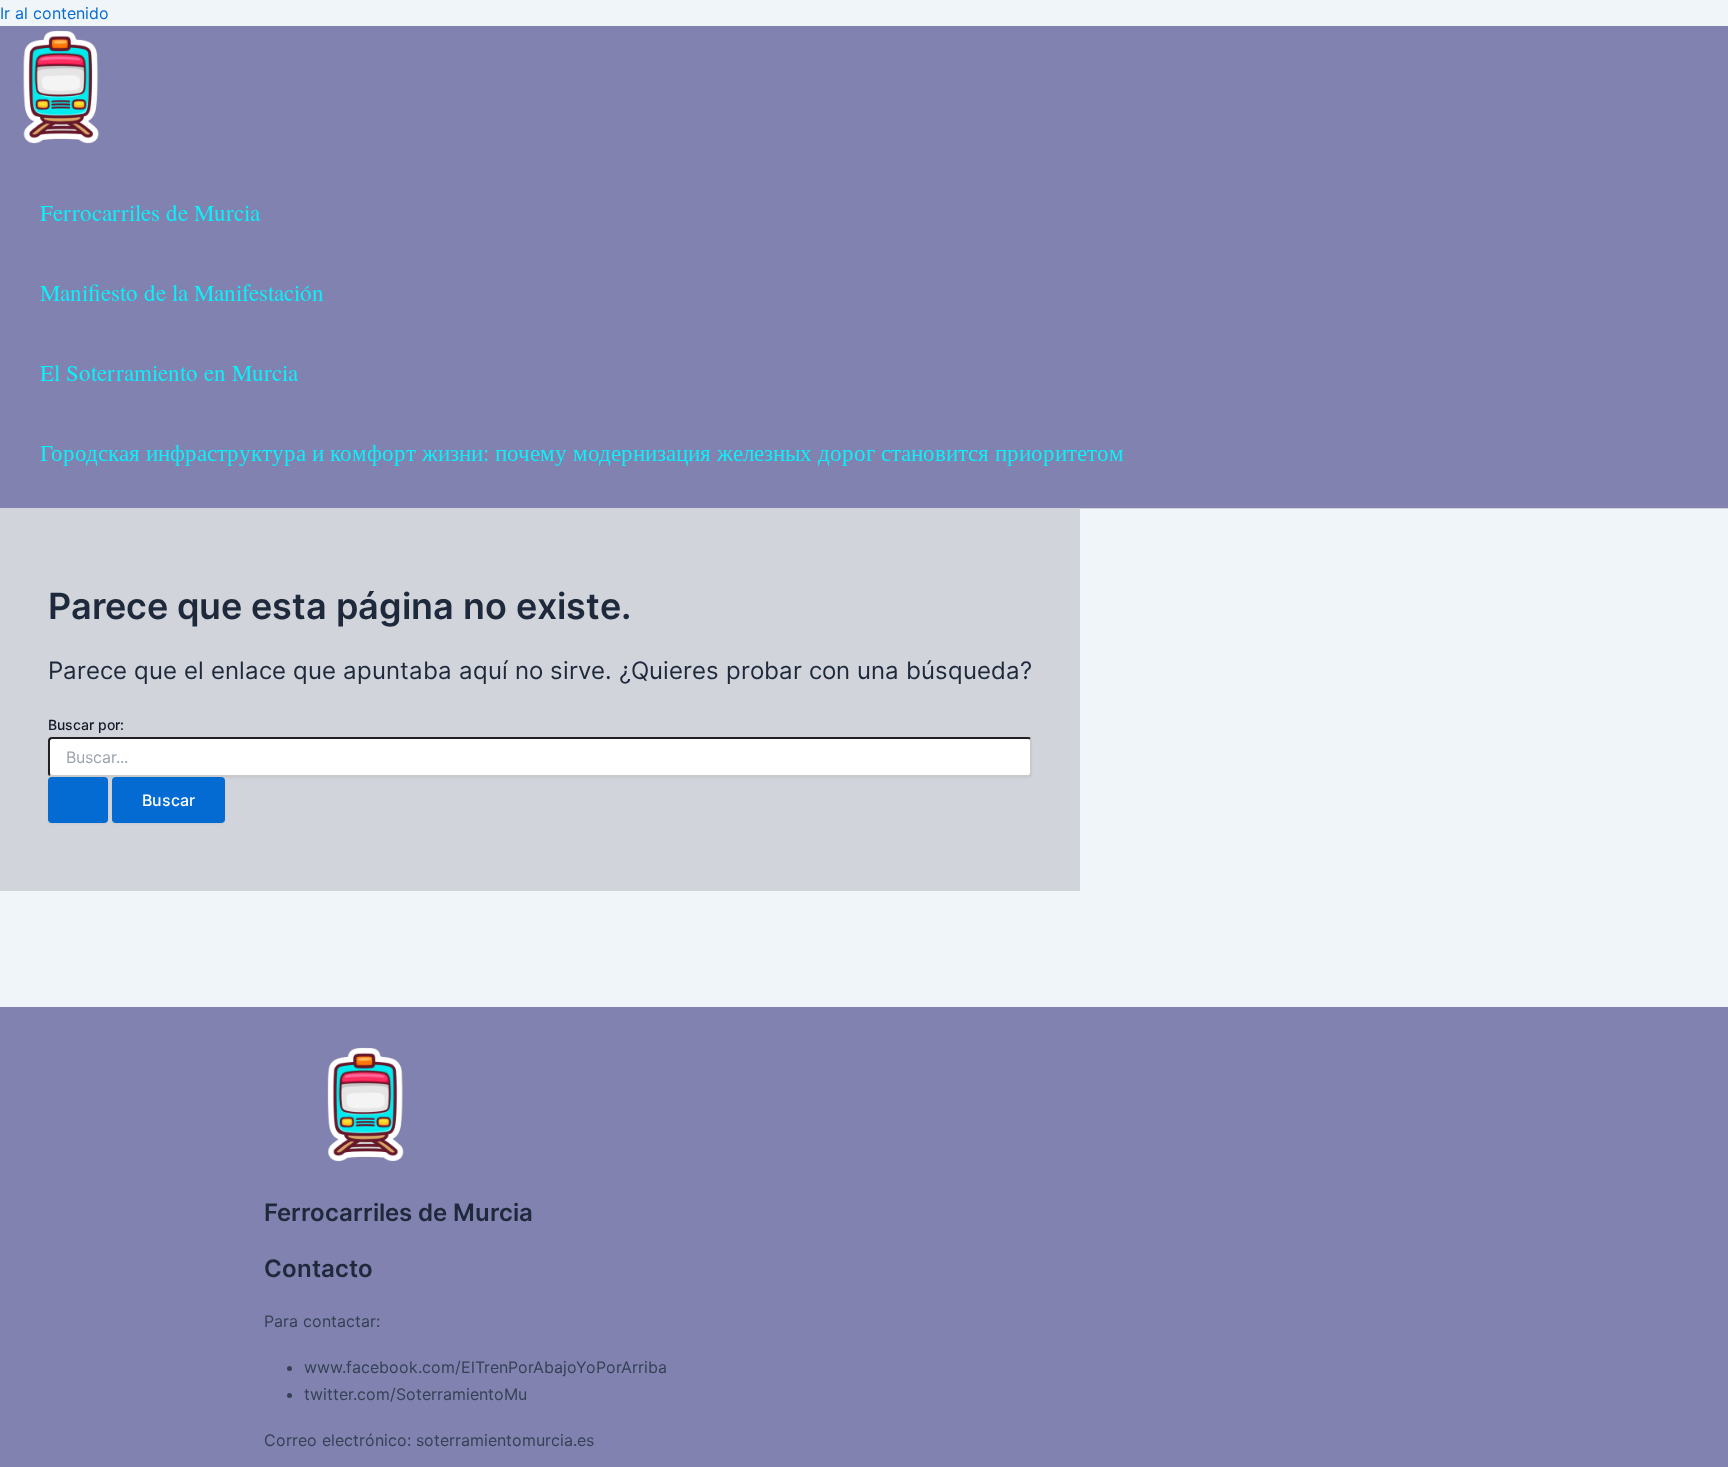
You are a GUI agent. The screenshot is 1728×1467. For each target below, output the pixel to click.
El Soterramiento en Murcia (169, 372)
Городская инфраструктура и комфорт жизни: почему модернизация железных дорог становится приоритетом (582, 452)
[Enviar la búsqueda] (78, 800)
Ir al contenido (54, 13)
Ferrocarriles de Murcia (150, 212)
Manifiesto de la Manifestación (182, 292)
